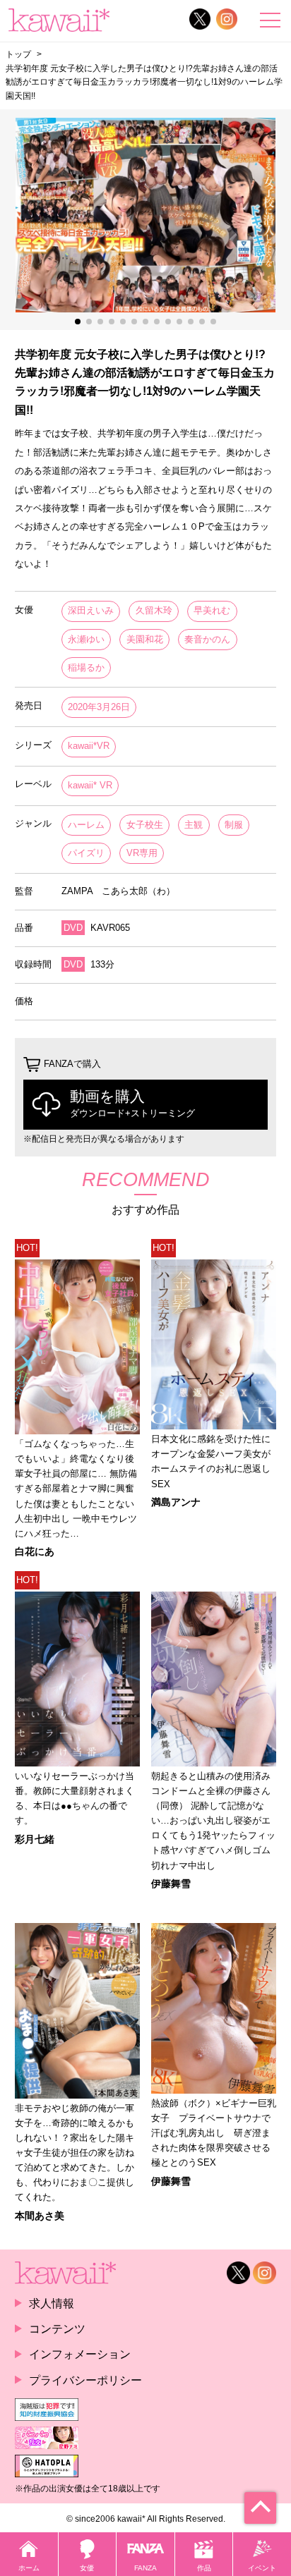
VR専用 (142, 853)
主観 (194, 825)
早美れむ (212, 610)
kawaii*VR (89, 746)
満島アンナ (176, 1502)
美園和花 (145, 639)
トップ (18, 54)
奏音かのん (207, 639)
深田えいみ (91, 610)
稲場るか (86, 667)
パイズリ (86, 853)
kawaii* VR (90, 785)
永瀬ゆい (86, 639)
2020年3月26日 (99, 707)
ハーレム (86, 825)
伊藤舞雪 (171, 1884)
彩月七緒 (35, 1839)
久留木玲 (154, 610)
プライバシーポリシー (85, 2380)
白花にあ (35, 1551)
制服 (234, 825)
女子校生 (145, 825)
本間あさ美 (40, 2216)
